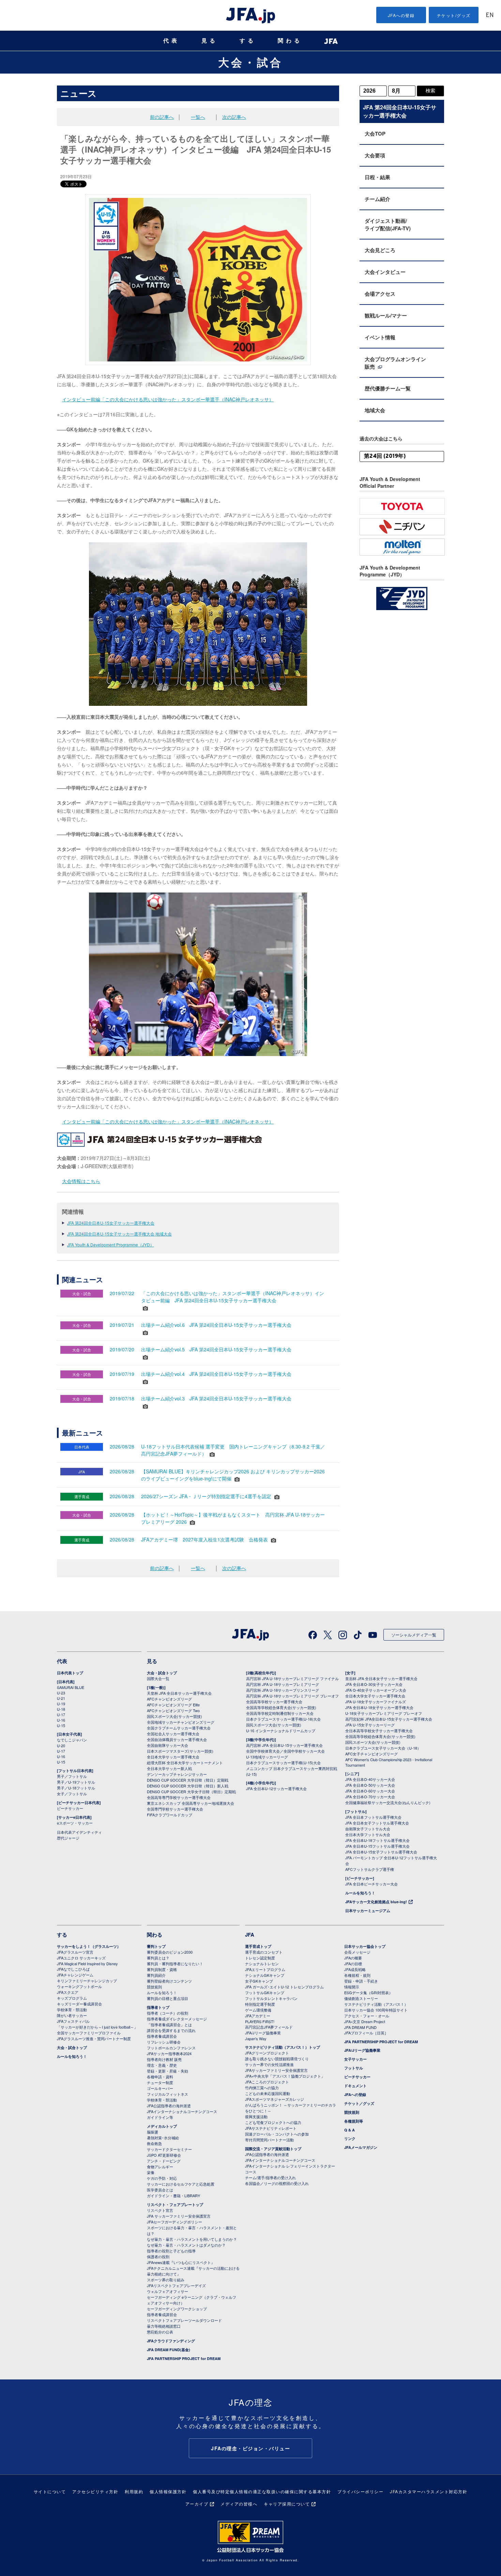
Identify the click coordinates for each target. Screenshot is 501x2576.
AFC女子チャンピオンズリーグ (371, 1754)
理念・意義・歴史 (162, 2065)
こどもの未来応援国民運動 (268, 2093)
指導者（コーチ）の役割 (168, 2013)
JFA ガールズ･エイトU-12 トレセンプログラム (284, 1987)
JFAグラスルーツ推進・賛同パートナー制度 (94, 2038)
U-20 (61, 1745)
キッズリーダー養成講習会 (79, 2004)
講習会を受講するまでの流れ (171, 2030)
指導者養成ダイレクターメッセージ (177, 2019)
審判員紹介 (156, 1975)
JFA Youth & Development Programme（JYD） (111, 1245)
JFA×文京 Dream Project (365, 2021)
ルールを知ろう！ (360, 1893)
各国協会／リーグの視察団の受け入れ (277, 2183)
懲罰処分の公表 (160, 2332)
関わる (290, 41)
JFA (250, 1935)
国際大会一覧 (158, 1678)
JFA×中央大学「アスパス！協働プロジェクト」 (285, 2076)
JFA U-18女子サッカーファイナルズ (376, 1702)
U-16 (61, 1720)
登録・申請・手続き (361, 1981)
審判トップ (156, 1946)
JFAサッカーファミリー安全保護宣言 (276, 2070)
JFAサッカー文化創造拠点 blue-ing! (376, 1902)
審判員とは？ (158, 1958)
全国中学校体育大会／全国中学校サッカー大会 (285, 1751)
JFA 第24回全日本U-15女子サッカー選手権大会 (111, 1223)
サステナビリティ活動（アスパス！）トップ (283, 2047)
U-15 (61, 1725)
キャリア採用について (287, 2504)
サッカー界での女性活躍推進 (269, 2064)
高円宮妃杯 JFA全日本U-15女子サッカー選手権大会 (389, 1719)
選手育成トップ (258, 1946)
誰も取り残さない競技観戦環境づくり (277, 2059)
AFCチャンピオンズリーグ (169, 1699)
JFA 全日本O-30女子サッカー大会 (374, 1684)
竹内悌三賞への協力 (262, 2088)
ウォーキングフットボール (79, 1986)
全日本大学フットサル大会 (368, 1834)
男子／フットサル (72, 1776)
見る (210, 41)
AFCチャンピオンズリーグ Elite (173, 1705)
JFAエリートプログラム (265, 1969)
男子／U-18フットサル (76, 1788)
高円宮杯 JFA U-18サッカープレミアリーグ (283, 1684)
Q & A (350, 2130)
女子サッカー (355, 2059)
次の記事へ (234, 117)
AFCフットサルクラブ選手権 (370, 1869)
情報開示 (352, 1987)
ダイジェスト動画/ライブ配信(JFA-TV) (388, 224)
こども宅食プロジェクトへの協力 (273, 2122)
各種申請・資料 (160, 2077)
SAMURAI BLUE (71, 1687)
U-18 (61, 1709)
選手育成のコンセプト (264, 1952)
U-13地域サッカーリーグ (267, 1757)
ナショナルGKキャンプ (265, 1975)
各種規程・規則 (357, 1975)
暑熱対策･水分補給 (163, 2138)
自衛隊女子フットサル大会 (368, 1829)
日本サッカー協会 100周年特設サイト (376, 2010)
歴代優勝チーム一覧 (388, 388)
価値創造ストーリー (361, 1998)
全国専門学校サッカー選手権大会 (175, 1809)
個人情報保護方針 (168, 2491)
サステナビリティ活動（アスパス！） (376, 2004)
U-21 (61, 1698)
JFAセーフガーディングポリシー (174, 2222)
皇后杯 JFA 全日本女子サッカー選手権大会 (381, 1678)
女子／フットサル (72, 1794)
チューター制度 (160, 2082)
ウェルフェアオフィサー (168, 2291)
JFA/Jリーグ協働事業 (263, 2033)
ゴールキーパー (160, 2088)
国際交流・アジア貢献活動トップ (273, 2149)
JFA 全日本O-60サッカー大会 (370, 1791)
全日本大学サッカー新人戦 (169, 1768)
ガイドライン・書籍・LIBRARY (173, 2195)
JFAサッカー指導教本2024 (169, 2053)
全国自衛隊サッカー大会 (168, 1745)
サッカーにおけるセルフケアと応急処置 (181, 2184)
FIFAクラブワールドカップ (170, 1815)
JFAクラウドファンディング (171, 2341)
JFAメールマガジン (361, 2147)
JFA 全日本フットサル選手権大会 (373, 1817)
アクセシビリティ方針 (95, 2491)
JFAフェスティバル (73, 2021)
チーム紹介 (377, 199)
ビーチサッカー (70, 1808)
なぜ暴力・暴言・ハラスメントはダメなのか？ (186, 2245)
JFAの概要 (353, 1958)
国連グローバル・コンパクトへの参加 (277, 2134)
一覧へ (198, 117)
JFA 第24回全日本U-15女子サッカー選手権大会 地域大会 (119, 1234)
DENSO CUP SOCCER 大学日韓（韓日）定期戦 (188, 1780)
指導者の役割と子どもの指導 (171, 2251)
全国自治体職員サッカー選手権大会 (177, 1739)
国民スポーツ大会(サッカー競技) (174, 1716)
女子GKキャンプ (259, 1981)
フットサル (354, 2068)
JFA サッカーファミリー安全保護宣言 (179, 2216)
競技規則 (154, 1987)
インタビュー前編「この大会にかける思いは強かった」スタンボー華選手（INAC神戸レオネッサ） (168, 399)
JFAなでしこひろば (73, 1969)
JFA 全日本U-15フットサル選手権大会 (377, 1846)
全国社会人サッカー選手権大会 (173, 1734)
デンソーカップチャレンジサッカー (177, 1774)
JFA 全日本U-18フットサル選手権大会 (377, 1840)
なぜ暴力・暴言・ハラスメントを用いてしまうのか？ (192, 2239)
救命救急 (154, 2143)
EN (490, 15)
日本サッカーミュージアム (368, 1911)
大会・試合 (250, 62)
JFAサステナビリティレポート (271, 2128)
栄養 (151, 2172)
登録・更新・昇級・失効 (168, 2071)
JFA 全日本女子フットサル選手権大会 (377, 1823)
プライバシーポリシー (360, 2491)
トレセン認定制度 (260, 1958)
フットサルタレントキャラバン (271, 1998)
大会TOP (375, 134)
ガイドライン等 (160, 2117)
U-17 (61, 1714)
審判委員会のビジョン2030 (170, 1952)
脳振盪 (153, 2132)
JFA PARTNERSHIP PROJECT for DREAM (184, 2358)
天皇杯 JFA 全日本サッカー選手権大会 (179, 1693)
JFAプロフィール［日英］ (366, 2033)
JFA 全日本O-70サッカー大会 (370, 1797)
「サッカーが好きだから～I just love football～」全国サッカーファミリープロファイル (97, 2030)
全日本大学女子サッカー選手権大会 (375, 1696)
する (248, 41)
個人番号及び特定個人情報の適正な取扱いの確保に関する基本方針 (262, 2491)
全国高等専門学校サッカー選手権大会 (179, 1797)
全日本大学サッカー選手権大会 (173, 1757)
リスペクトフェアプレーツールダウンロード (184, 2320)
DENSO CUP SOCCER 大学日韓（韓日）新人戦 (188, 1786)
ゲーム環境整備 (258, 2010)
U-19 (61, 1704)
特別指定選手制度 (260, 2004)
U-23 (61, 1693)
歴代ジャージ (68, 1838)
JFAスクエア (68, 1992)
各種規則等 (354, 2121)
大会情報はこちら (81, 1181)
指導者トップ (158, 2007)
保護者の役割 (158, 2256)
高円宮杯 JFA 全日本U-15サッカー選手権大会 (284, 1745)
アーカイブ (197, 2504)
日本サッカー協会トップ (365, 1946)
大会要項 (375, 155)
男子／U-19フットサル (76, 1782)
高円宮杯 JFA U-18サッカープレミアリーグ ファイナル (292, 1678)
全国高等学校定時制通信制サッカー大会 (280, 1713)
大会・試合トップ (162, 1673)
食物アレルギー (160, 2167)
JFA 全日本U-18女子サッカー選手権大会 (379, 1707)
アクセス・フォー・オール (367, 2016)
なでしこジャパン (72, 1740)
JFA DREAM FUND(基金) (169, 2350)
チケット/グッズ (454, 15)
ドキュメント (355, 2086)
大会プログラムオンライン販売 (395, 363)
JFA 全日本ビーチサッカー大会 (371, 1884)
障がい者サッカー (72, 2015)
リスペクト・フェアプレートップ (175, 2205)
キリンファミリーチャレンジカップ (87, 1981)
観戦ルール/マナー (386, 315)
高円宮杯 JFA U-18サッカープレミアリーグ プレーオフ (292, 1696)
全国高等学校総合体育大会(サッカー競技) (281, 1707)
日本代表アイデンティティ (79, 1832)
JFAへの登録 (401, 15)
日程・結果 (377, 177)
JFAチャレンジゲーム (75, 1975)
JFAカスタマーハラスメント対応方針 (429, 2491)
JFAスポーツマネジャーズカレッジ (275, 2099)
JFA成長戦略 (355, 1969)
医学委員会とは (160, 2190)
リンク (350, 2138)
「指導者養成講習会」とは (169, 2024)
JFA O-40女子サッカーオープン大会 (376, 1690)
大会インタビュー (385, 272)
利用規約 (134, 2491)
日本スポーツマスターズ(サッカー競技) (180, 1751)
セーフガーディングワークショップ (177, 2309)
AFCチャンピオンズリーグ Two (173, 1710)
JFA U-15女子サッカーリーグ (370, 1725)
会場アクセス (380, 294)
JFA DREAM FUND (360, 2027)
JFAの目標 (353, 1964)
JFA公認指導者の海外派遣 (169, 2106)
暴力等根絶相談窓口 (164, 2326)
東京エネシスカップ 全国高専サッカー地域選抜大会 (191, 1803)
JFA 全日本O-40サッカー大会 (370, 1779)
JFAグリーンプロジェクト (267, 2053)
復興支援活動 (256, 2116)
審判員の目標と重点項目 (168, 1998)
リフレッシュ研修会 (164, 2042)
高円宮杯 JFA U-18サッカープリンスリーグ (283, 1690)
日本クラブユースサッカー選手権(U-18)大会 (283, 1719)
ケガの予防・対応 (162, 2178)
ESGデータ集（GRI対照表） (368, 1992)
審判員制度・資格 (162, 1969)
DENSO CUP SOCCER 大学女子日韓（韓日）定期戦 (191, 1791)
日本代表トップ (70, 1673)
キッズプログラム (72, 1998)
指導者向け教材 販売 (164, 2059)
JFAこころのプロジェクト (267, 2082)
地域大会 (375, 410)
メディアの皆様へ (239, 2504)
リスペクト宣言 (160, 2210)
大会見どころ (380, 250)
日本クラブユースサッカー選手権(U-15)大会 (283, 1763)
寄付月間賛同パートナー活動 (269, 2140)
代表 (171, 41)
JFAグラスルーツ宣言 (75, 1952)
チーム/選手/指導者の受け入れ (270, 2177)
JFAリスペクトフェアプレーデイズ (176, 2285)
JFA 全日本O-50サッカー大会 (370, 1785)
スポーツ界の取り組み (166, 2280)
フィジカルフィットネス (168, 2094)
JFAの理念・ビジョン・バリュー (250, 2448)
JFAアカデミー (258, 2016)
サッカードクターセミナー (169, 2149)
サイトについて (50, 2491)
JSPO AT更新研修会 (164, 2155)
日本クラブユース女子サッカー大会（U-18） (383, 1748)
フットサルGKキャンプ (265, 1992)
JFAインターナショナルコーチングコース (182, 2111)
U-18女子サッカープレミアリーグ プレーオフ (384, 1713)
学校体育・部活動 (72, 2009)
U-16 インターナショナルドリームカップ (281, 1731)
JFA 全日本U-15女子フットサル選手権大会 (381, 1852)
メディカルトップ (162, 2126)
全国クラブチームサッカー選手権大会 (179, 1728)
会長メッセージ (357, 1952)
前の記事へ (162, 117)
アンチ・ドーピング (164, 2161)
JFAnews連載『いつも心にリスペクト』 (181, 2262)
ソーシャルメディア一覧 (414, 1635)
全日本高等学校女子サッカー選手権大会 (379, 1731)
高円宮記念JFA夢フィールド (269, 2027)
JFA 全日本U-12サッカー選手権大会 (276, 1788)
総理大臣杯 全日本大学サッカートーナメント (185, 1763)
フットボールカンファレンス (171, 2048)
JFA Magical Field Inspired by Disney (87, 1964)
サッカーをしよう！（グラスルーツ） (89, 1946)
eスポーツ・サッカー (75, 1823)
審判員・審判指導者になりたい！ (175, 1964)
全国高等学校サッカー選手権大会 (274, 1702)
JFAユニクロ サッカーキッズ (81, 1958)
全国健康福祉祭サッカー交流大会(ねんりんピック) (388, 1802)
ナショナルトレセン (262, 1964)
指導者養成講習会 (162, 2036)
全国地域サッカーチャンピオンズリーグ (181, 1722)
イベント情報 (380, 337)
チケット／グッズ (359, 2103)
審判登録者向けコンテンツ (169, 1981)
